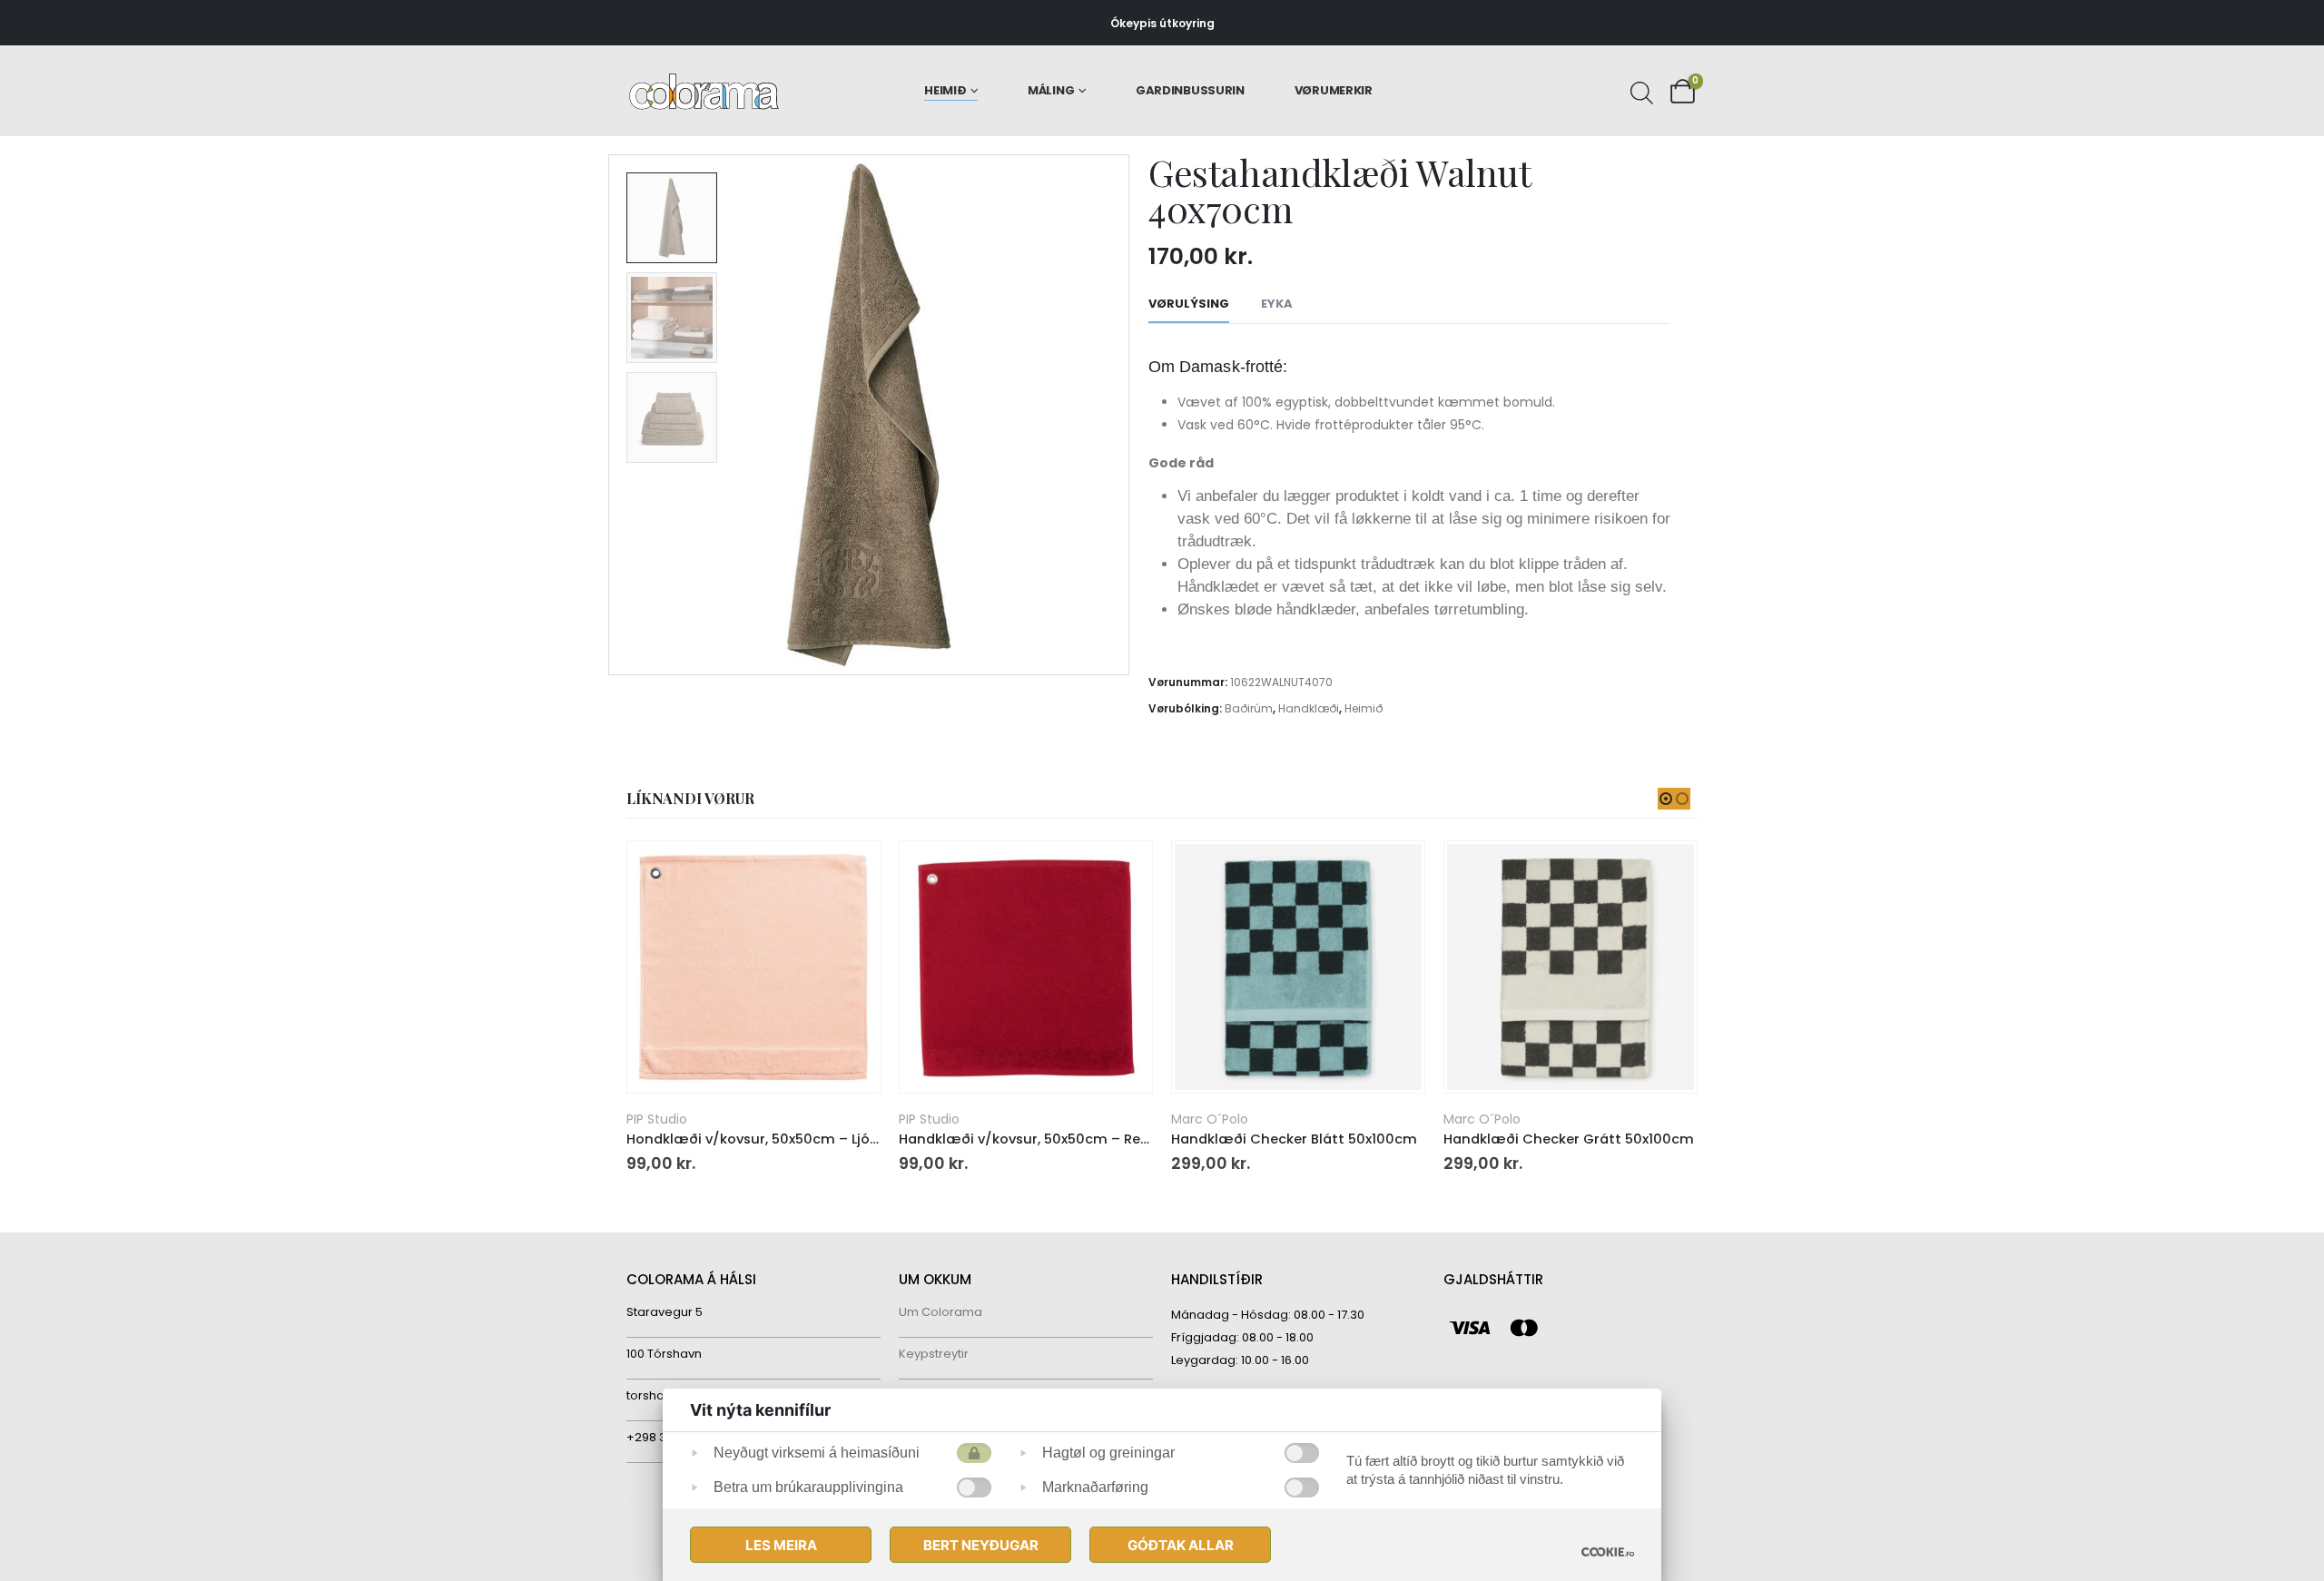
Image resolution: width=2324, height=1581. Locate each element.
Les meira (781, 1545)
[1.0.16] (1608, 1552)
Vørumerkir (1334, 90)
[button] (613, 415)
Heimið (945, 90)
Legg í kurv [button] (850, 871)
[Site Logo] (704, 91)
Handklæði (1309, 708)
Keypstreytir (934, 1354)
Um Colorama (940, 1312)
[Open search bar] (1640, 91)
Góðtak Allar (1181, 1545)
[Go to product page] (753, 967)
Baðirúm (1249, 708)
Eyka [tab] (1277, 304)
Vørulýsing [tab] (1189, 304)
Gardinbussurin (1190, 90)
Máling (1051, 90)
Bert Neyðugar (981, 1545)
